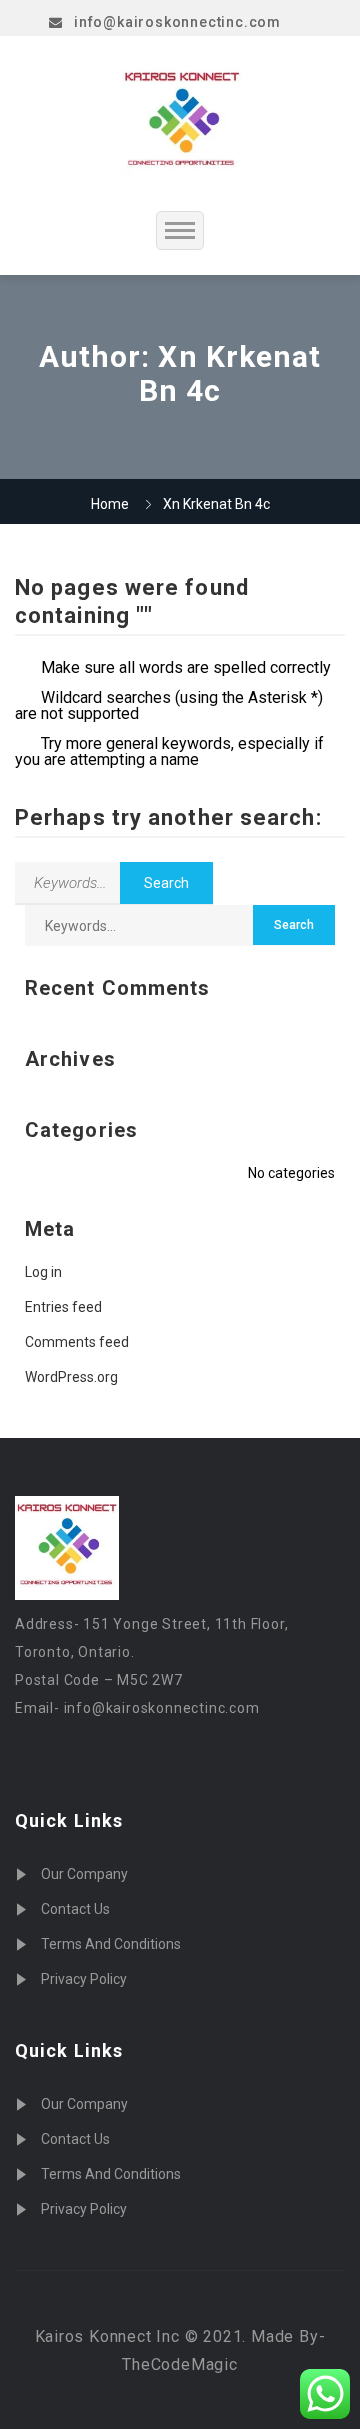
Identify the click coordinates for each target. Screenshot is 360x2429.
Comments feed (77, 1342)
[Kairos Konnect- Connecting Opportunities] (182, 123)
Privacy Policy (84, 1979)
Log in (43, 1272)
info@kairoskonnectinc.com (177, 22)
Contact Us (75, 1909)
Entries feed (63, 1307)
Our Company (84, 1874)
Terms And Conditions (111, 1944)
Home (110, 504)
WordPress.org (71, 1377)
